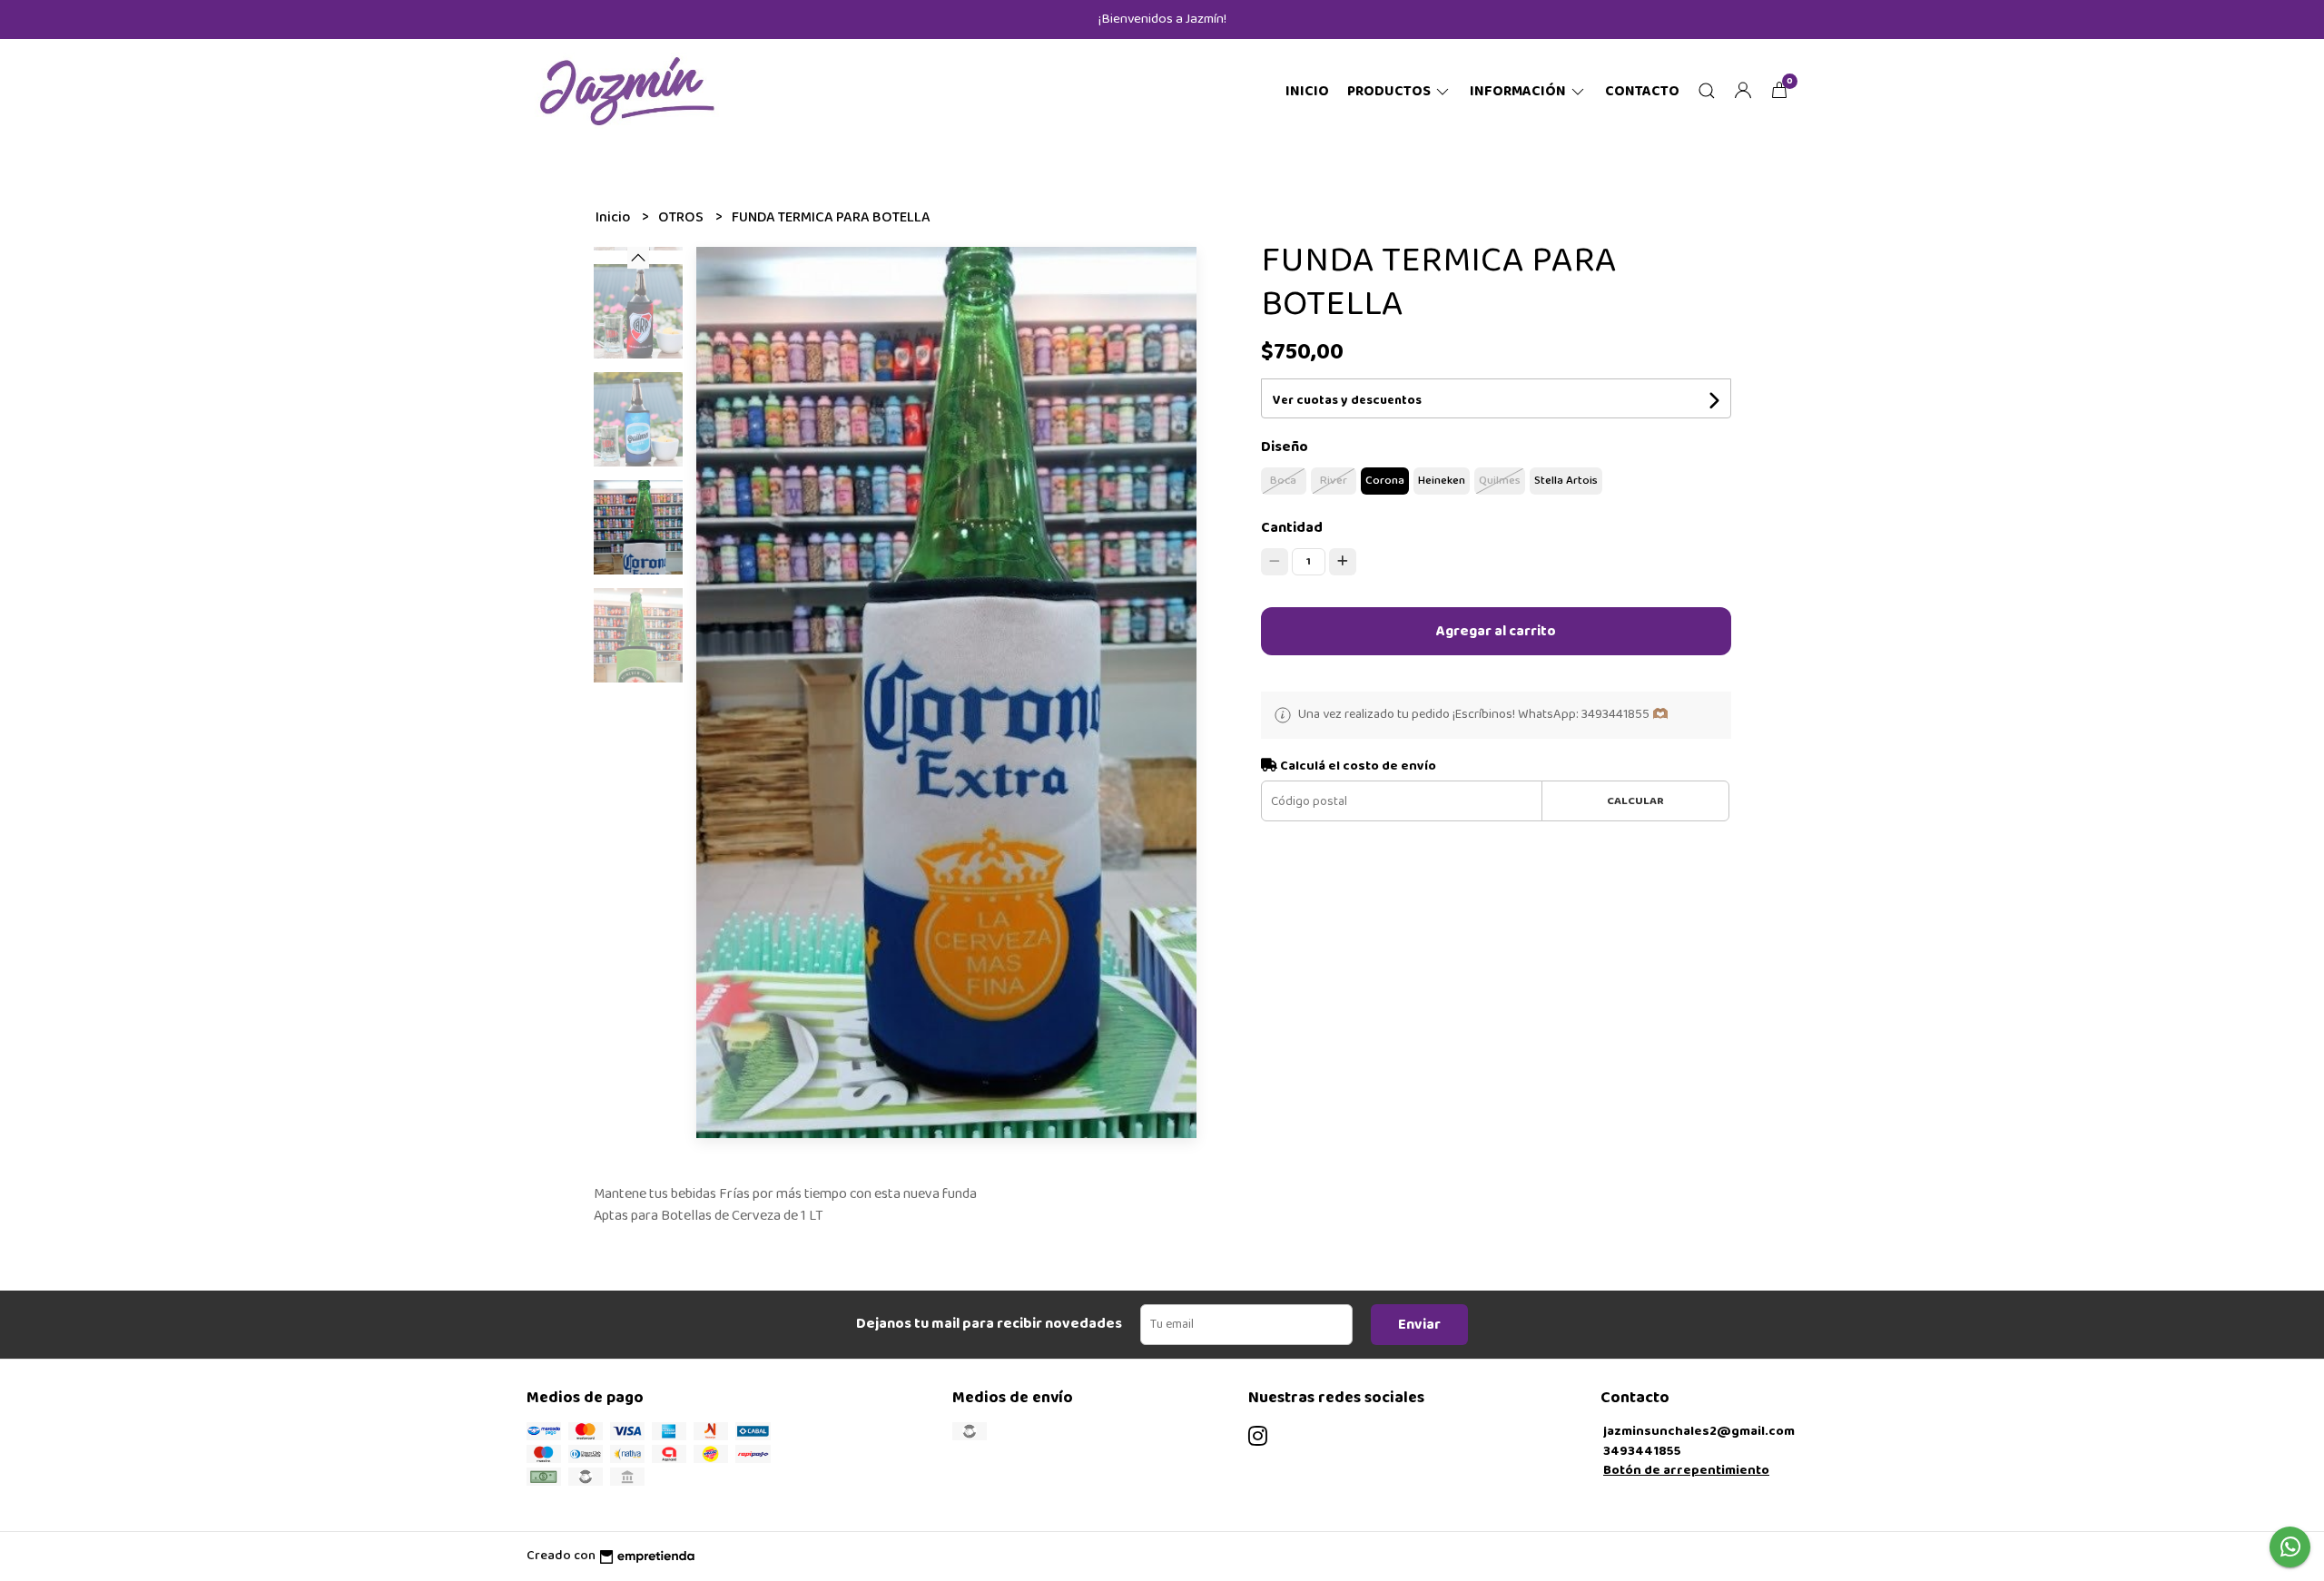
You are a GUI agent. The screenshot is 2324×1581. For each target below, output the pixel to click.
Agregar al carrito (1496, 631)
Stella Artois (1566, 481)
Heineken (1442, 481)
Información (1519, 91)
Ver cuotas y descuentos (1347, 400)
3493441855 (1642, 1451)
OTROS (682, 217)
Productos (1390, 91)
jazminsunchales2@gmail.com (1699, 1431)
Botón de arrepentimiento (1686, 1470)
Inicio (1307, 91)
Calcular (1635, 801)
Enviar (1419, 1325)
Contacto (1642, 91)
